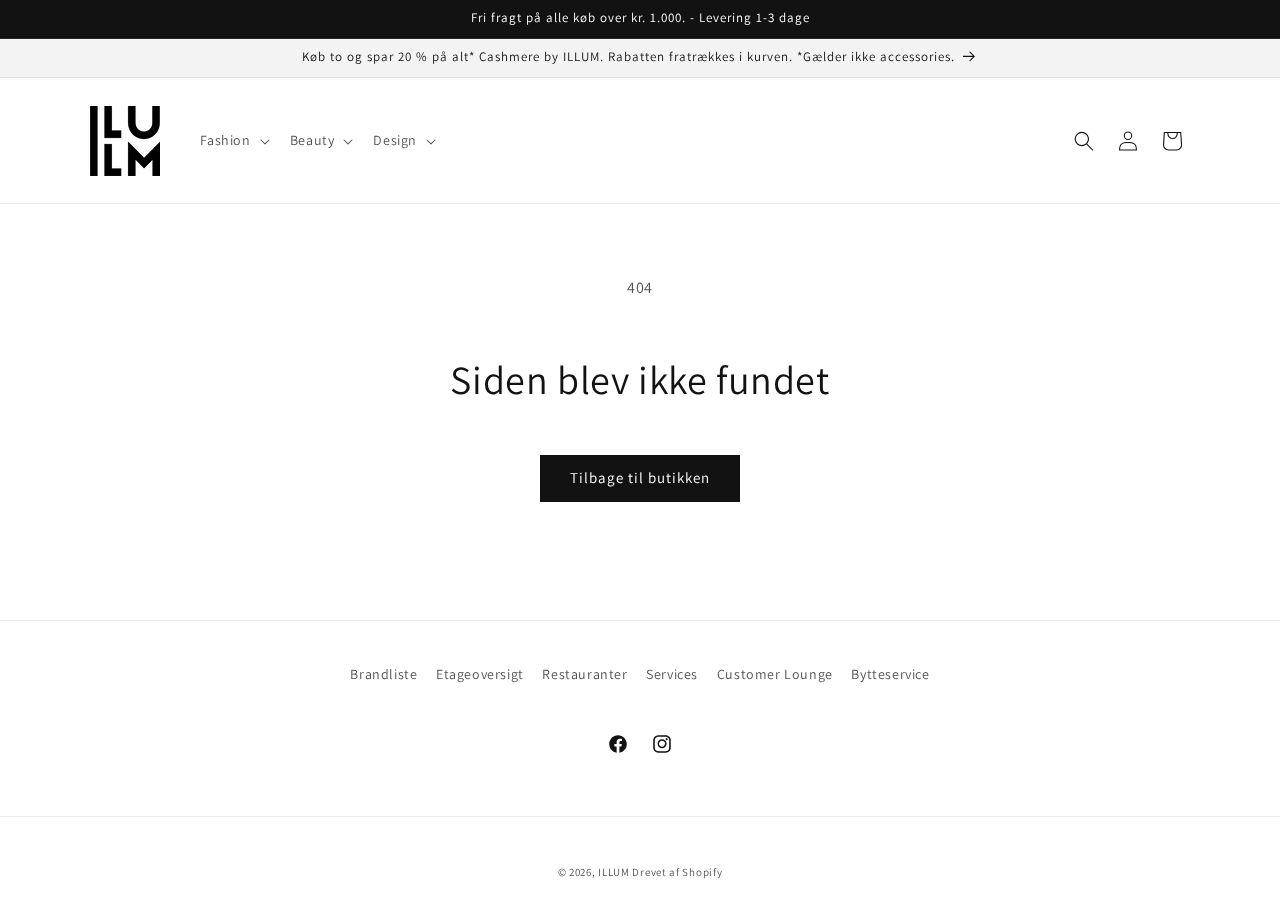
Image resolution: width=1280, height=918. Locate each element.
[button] (233, 140)
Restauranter (584, 674)
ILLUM (614, 872)
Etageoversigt (480, 674)
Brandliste (383, 674)
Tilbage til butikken (640, 477)
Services (672, 674)
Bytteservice (890, 674)
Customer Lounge (775, 674)
